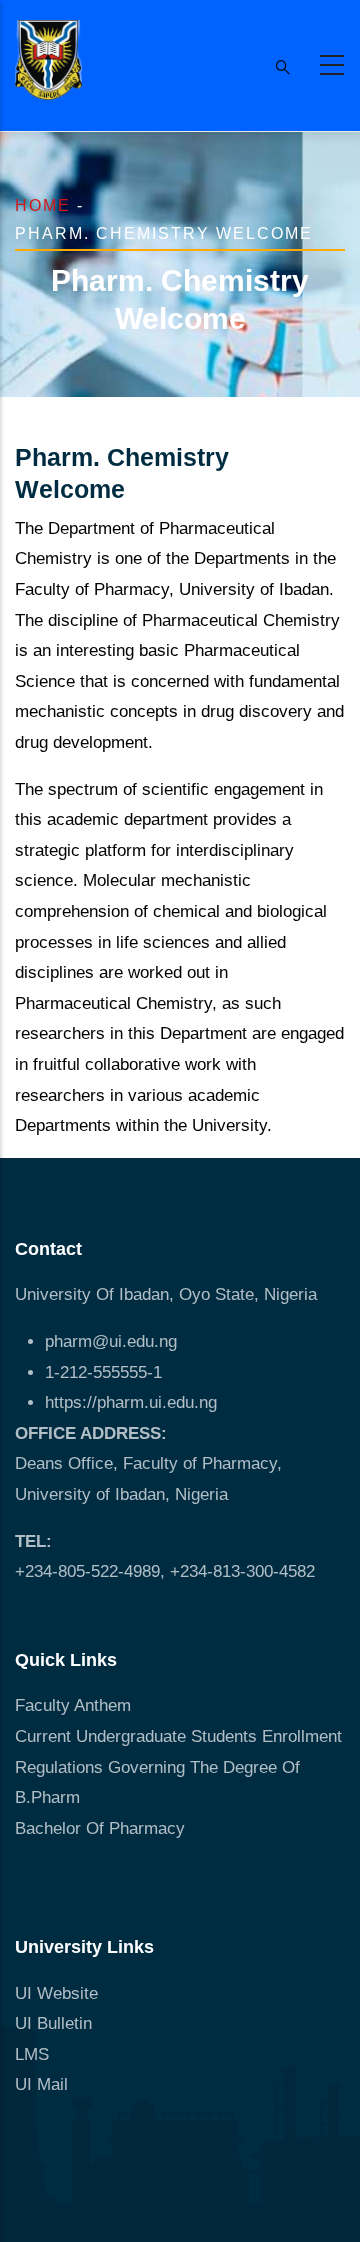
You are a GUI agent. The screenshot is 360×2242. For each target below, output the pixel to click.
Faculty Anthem (73, 1705)
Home (43, 205)
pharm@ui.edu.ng (111, 1341)
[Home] (48, 60)
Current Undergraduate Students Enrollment (178, 1736)
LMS (32, 2054)
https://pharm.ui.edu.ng (131, 1402)
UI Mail (41, 2084)
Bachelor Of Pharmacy (102, 1828)
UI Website (56, 1993)
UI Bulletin (53, 2023)
